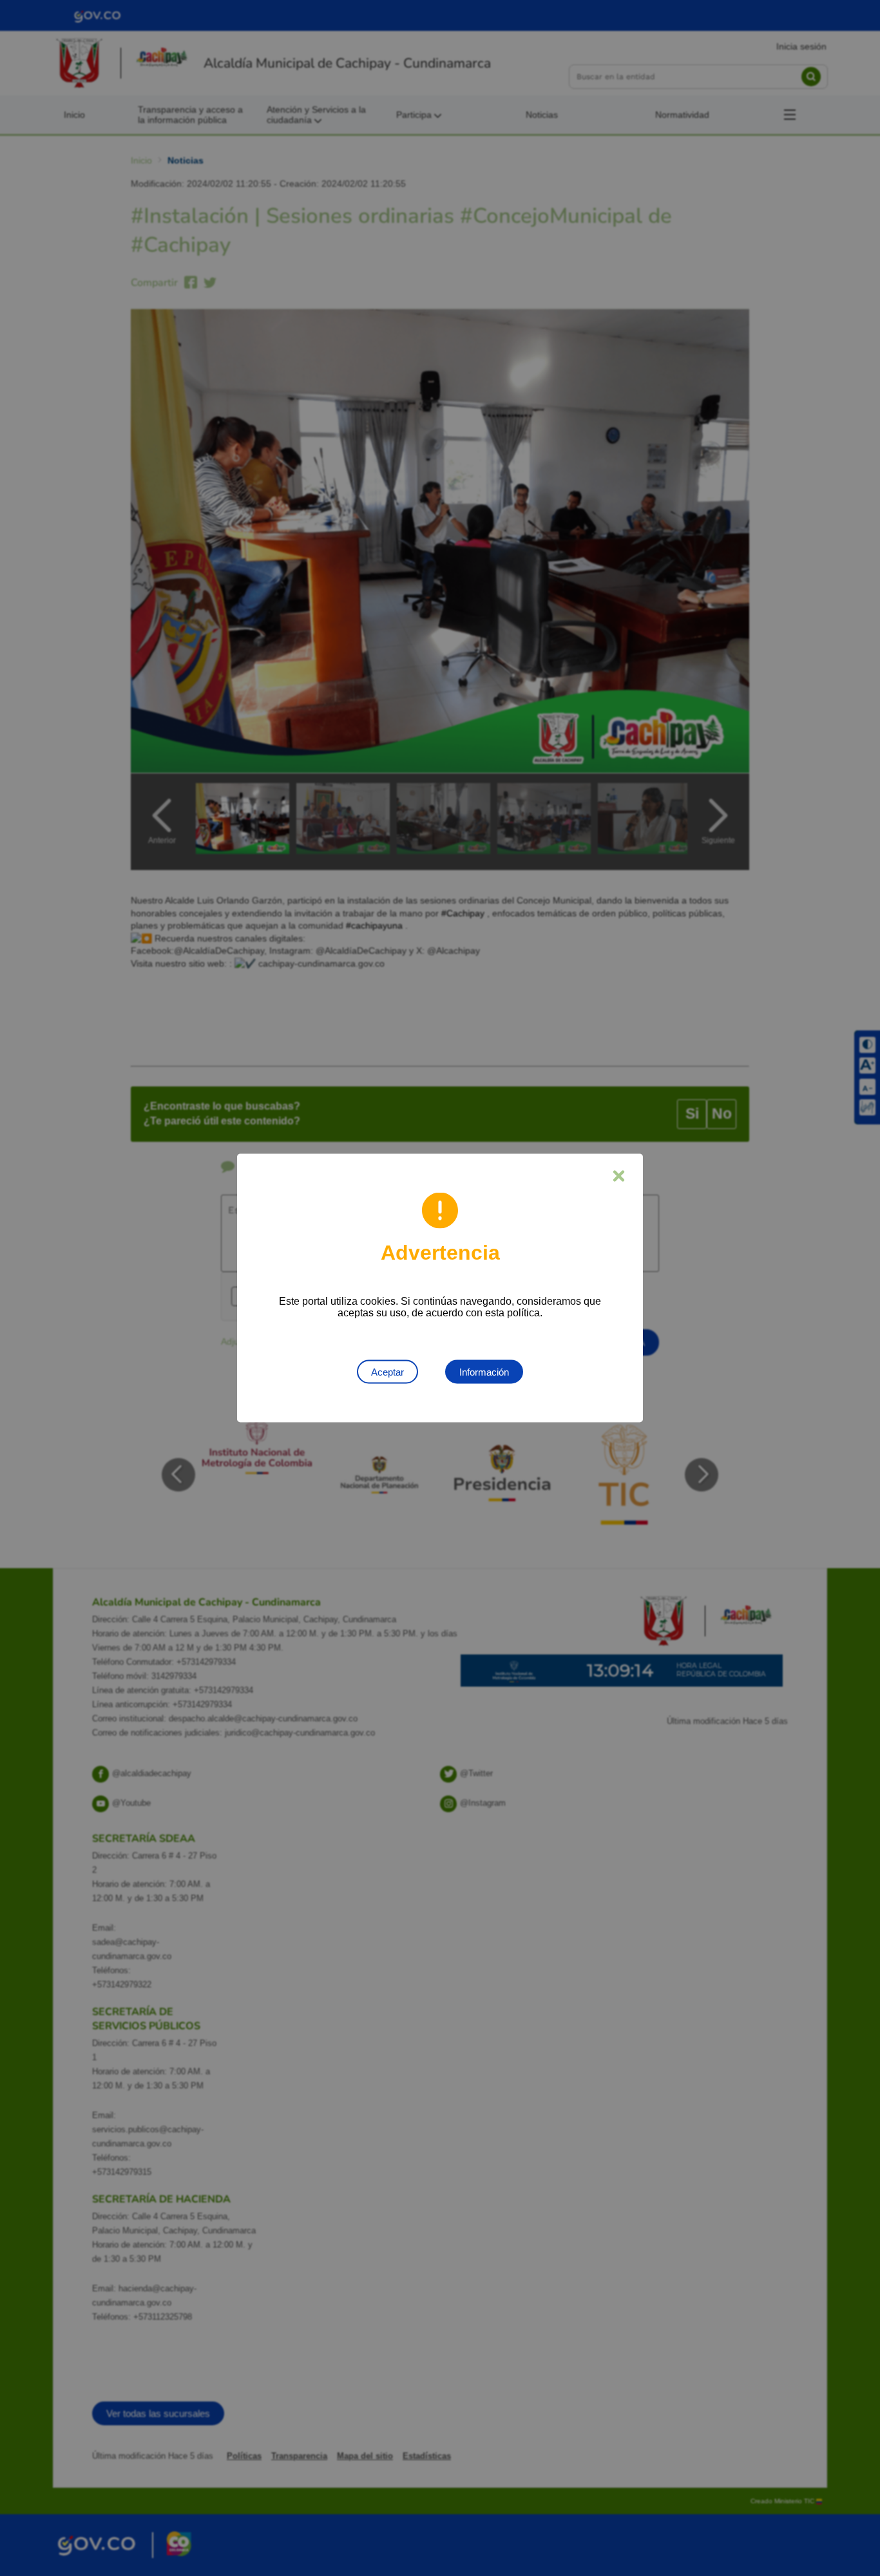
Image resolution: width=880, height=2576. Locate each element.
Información (484, 1372)
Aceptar (387, 1372)
